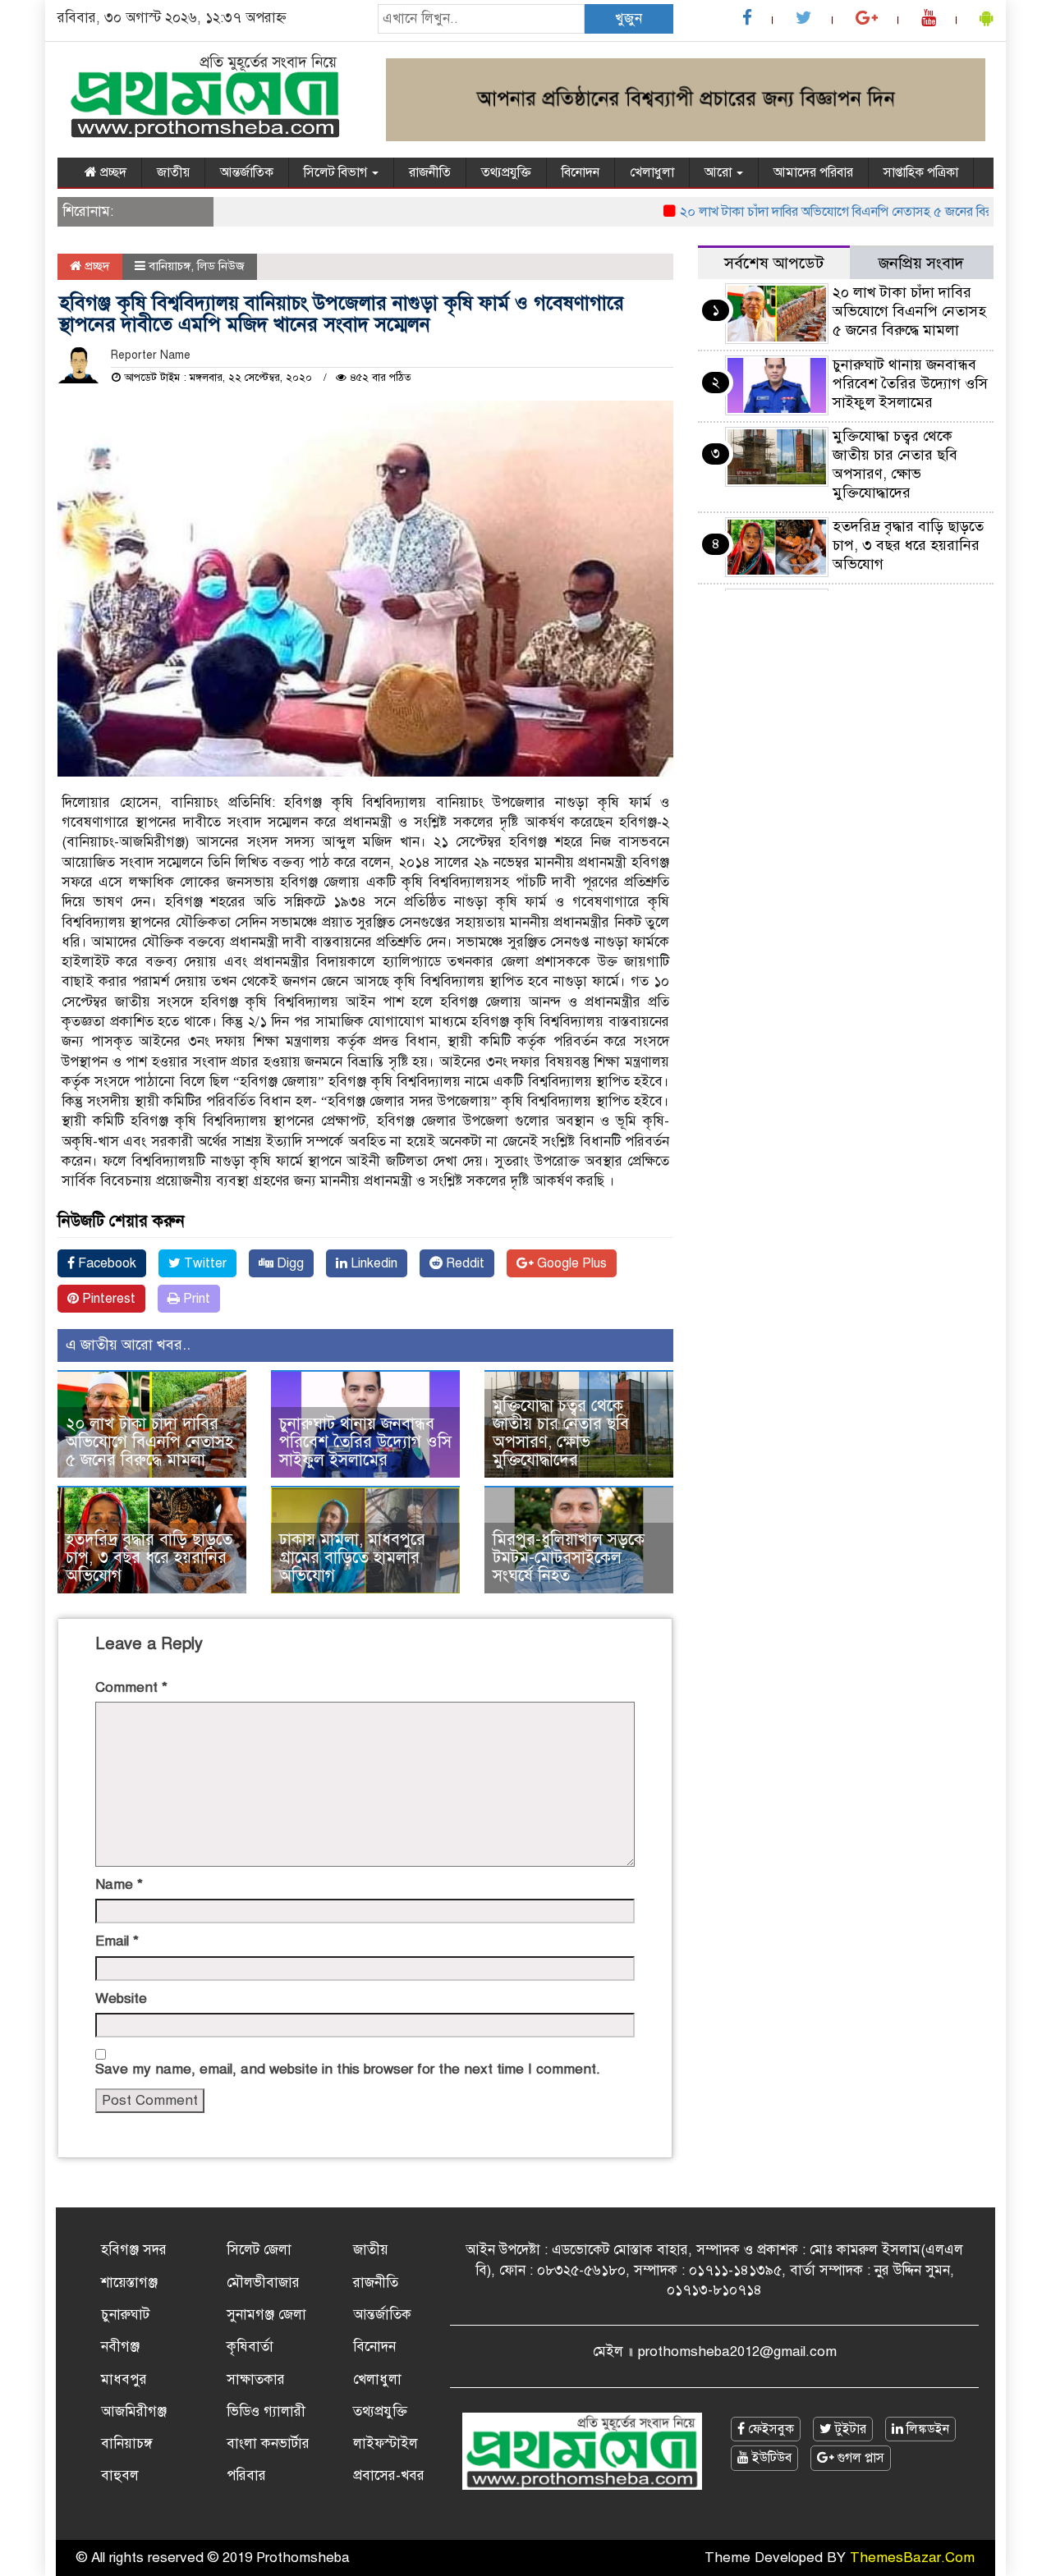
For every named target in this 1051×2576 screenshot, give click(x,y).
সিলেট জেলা (259, 2250)
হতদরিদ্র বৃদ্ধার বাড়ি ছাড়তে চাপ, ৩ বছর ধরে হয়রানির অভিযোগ (149, 1558)
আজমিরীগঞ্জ (134, 2411)
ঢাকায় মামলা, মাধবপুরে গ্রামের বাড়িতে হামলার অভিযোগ (352, 1558)
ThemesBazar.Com (912, 2558)
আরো (720, 172)
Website (121, 1998)
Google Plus (570, 1263)
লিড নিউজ (221, 266)
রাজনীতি (430, 172)
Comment (131, 1687)
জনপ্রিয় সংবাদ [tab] (921, 263)
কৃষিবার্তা (250, 2347)
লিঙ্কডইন (926, 2429)
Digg (289, 1263)
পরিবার (246, 2475)
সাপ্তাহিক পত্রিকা (921, 172)
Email (117, 1941)
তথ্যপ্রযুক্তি (506, 172)
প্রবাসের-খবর (389, 2475)
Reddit (464, 1263)
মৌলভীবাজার (263, 2283)
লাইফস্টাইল (386, 2443)
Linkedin (372, 1263)
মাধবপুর (124, 2379)
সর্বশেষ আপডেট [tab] (774, 263)
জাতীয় (173, 172)
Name (119, 1884)
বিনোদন (581, 172)
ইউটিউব (770, 2458)
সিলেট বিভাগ (337, 172)
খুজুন (629, 18)
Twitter (204, 1263)
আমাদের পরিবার (813, 172)
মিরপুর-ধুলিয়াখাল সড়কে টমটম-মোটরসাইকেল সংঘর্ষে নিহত (569, 1558)
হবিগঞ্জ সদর (134, 2250)
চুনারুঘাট (125, 2315)
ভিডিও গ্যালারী (266, 2411)
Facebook (106, 1263)
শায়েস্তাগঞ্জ (129, 2283)
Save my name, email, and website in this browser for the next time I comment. (348, 2069)
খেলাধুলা (652, 172)
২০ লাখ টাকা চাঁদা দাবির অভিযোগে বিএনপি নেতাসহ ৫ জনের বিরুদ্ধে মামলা (826, 212)
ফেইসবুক (769, 2429)
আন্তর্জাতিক (247, 172)
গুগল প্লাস (859, 2458)
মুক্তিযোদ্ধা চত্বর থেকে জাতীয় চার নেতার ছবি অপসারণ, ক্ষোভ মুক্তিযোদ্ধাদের (561, 1433)
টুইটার (849, 2429)
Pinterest (107, 1299)
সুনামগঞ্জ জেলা (266, 2315)
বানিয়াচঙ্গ (170, 266)
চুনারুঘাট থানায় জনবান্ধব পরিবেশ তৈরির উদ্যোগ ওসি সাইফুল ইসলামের (365, 1442)
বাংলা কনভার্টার (268, 2443)
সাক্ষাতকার (256, 2379)
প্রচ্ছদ (112, 172)
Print (195, 1299)
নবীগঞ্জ (120, 2347)
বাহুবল (120, 2475)
